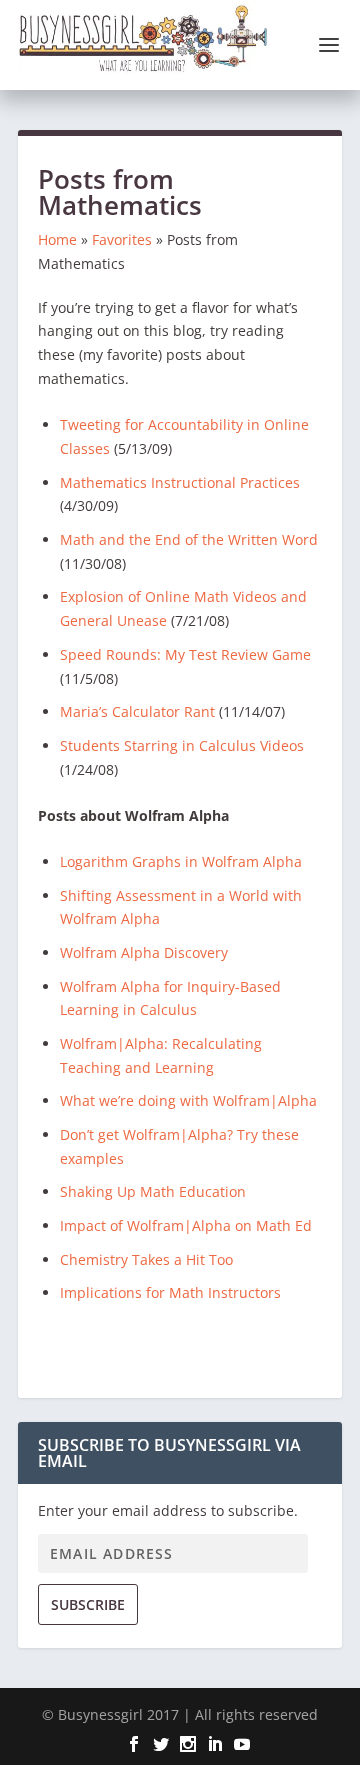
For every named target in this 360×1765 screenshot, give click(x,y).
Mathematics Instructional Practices (180, 482)
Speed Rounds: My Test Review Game (185, 654)
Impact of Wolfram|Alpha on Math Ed (186, 1225)
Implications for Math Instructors (170, 1292)
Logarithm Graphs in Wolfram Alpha (181, 861)
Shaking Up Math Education (153, 1191)
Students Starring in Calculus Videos (182, 745)
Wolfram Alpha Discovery (144, 952)
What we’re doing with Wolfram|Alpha (188, 1100)
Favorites (122, 239)
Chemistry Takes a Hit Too (146, 1259)
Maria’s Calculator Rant (137, 711)
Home (57, 239)
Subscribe (88, 1604)
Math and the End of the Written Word (189, 539)
